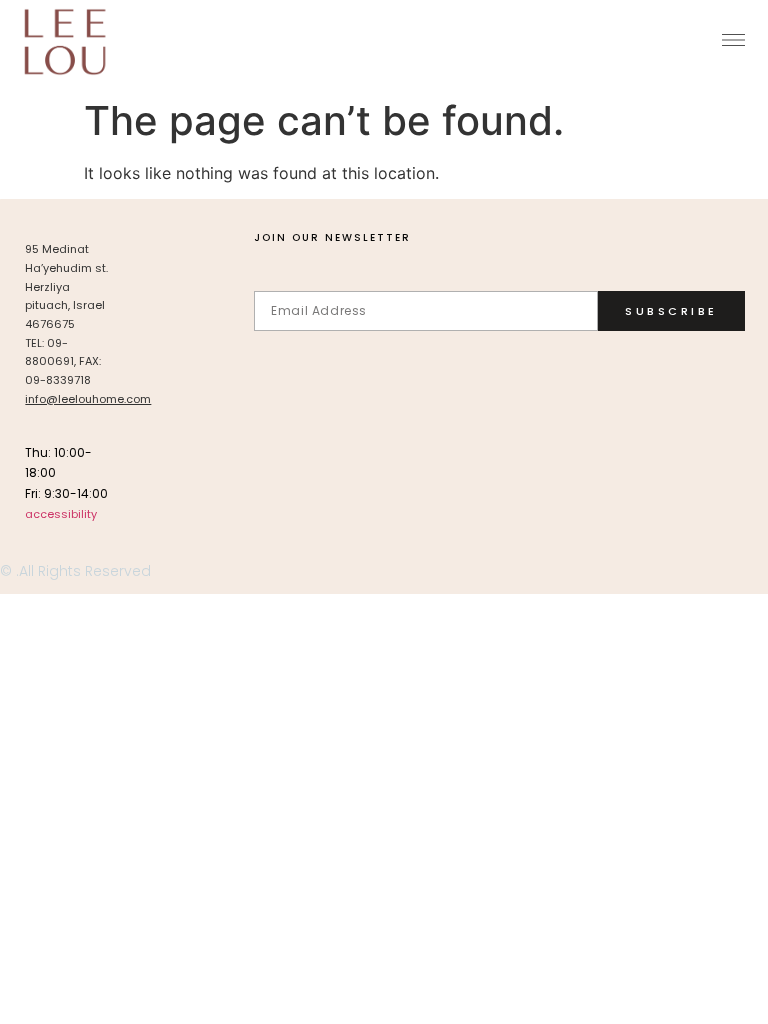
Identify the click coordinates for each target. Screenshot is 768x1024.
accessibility (61, 514)
